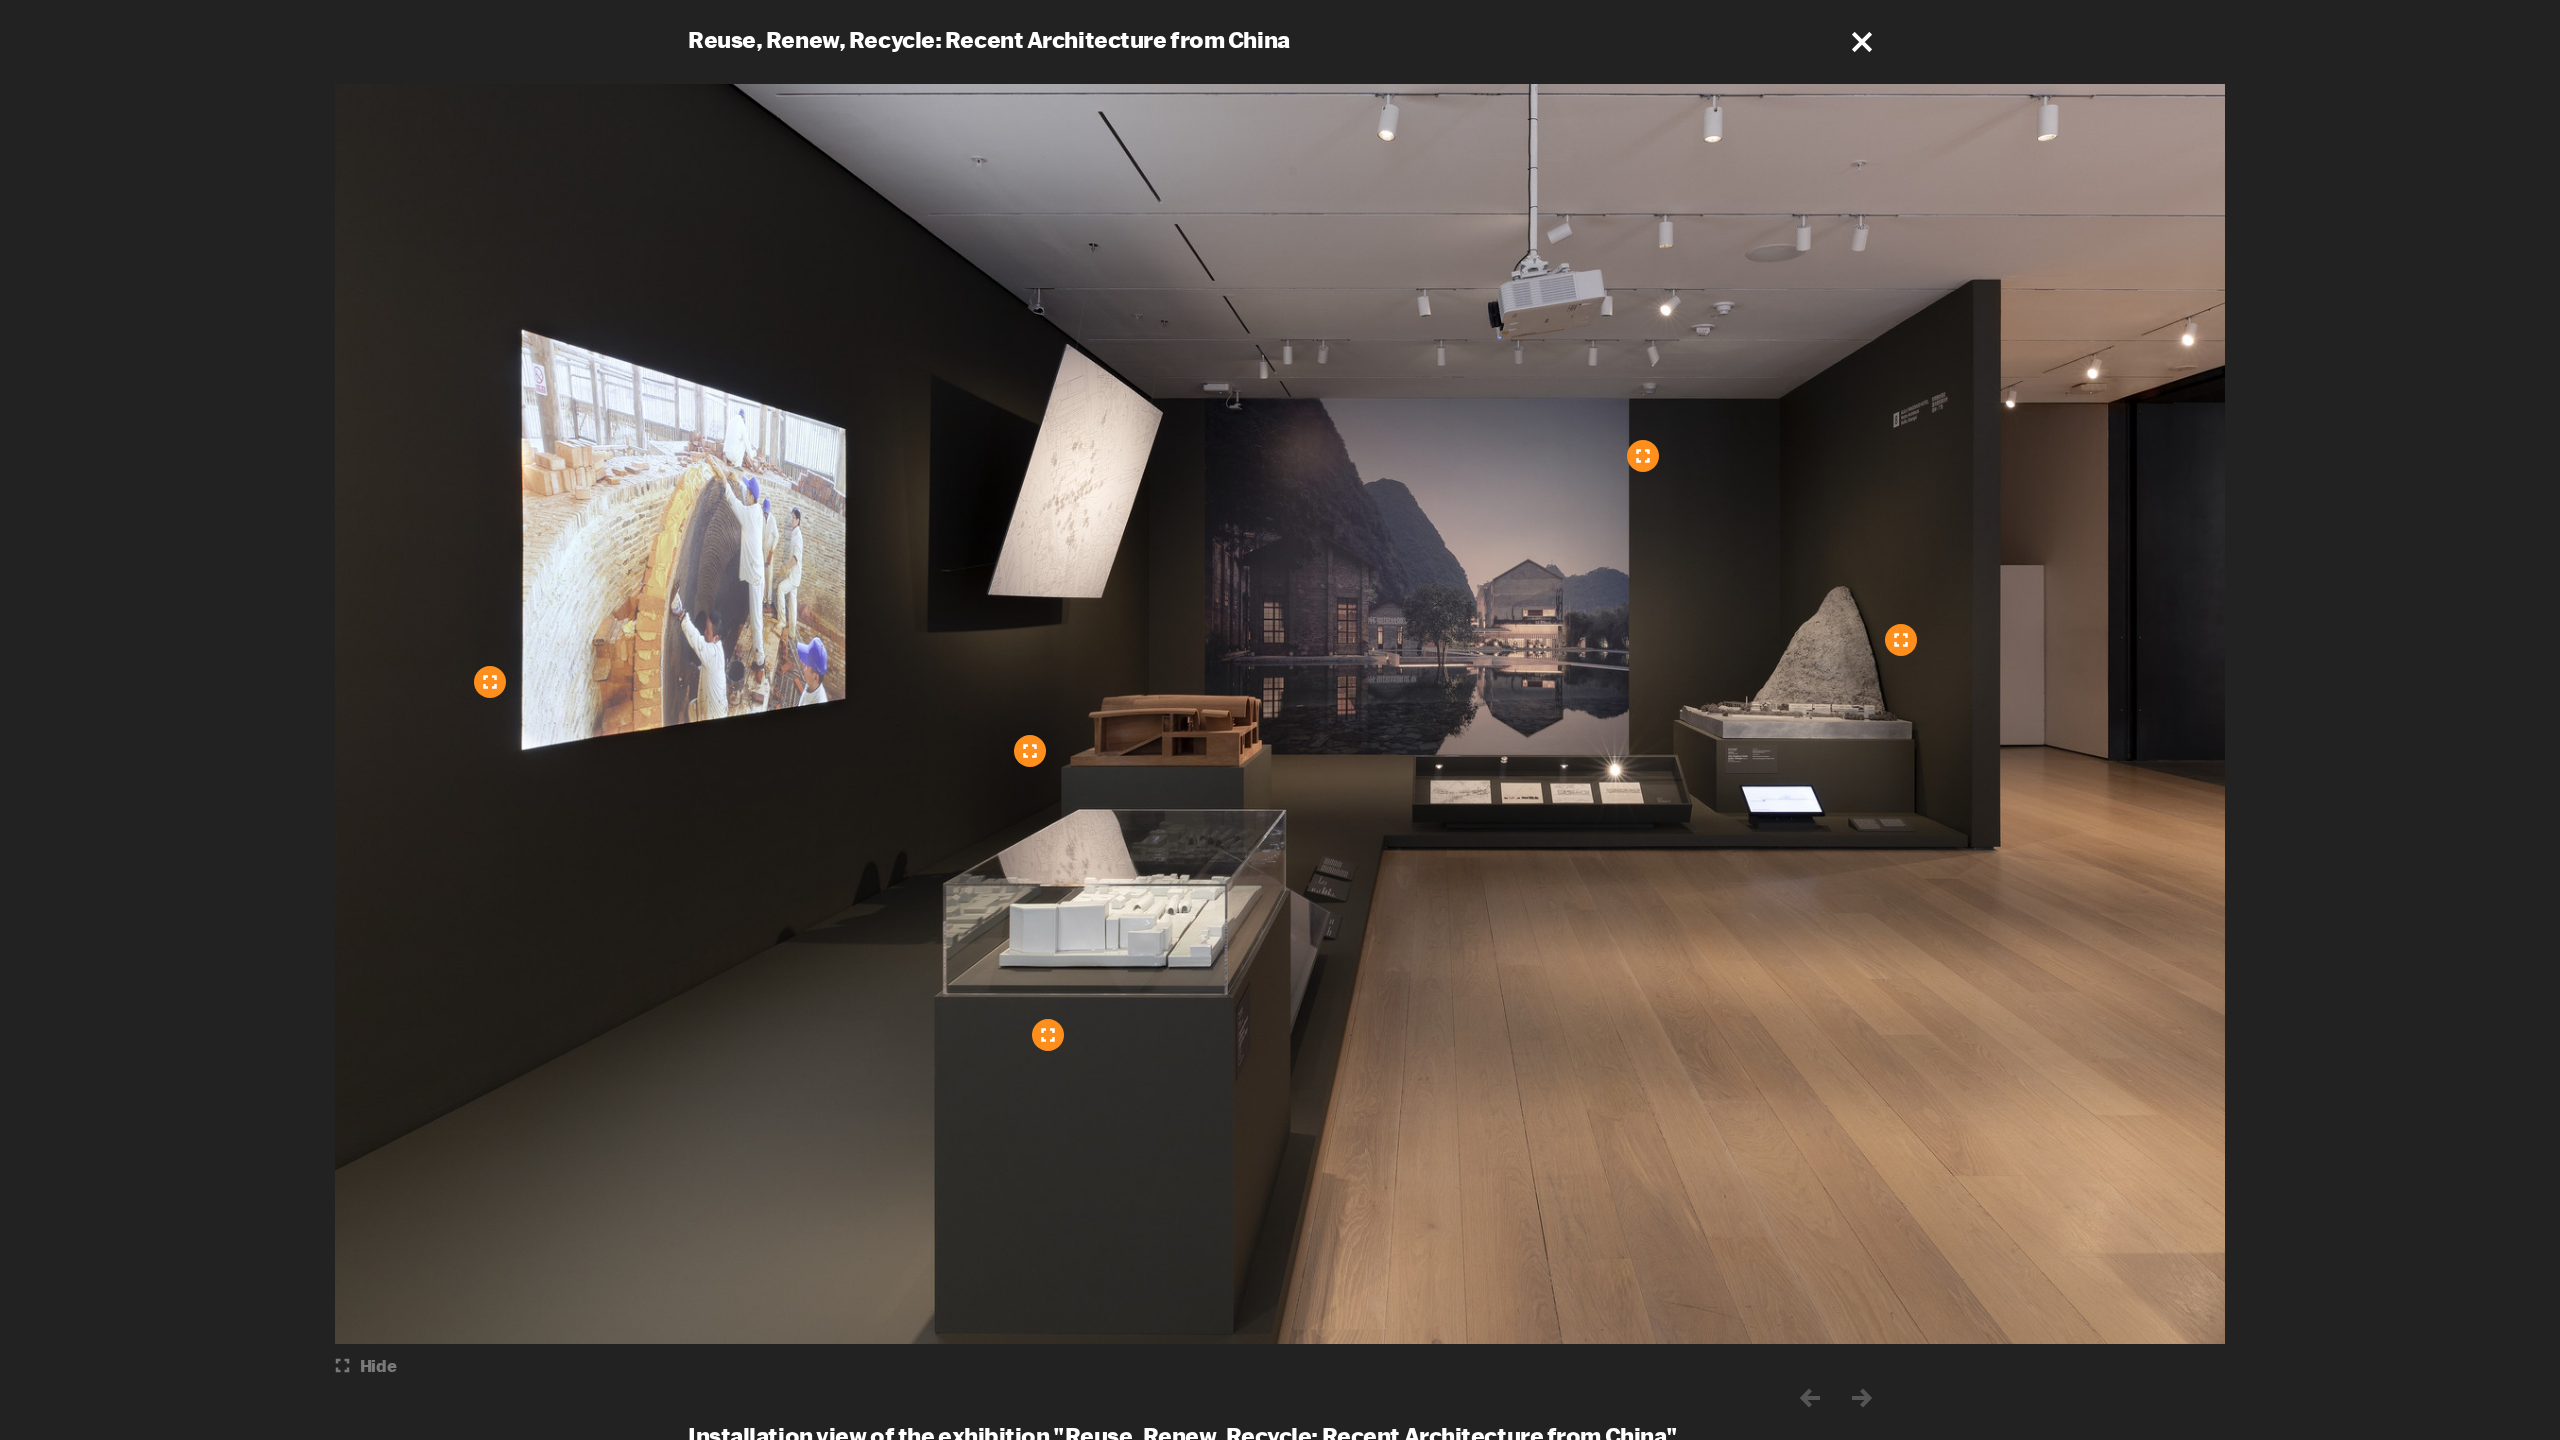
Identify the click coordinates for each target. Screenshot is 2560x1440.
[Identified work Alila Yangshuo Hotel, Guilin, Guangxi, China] (1901, 640)
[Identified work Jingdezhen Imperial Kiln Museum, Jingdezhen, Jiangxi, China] (1048, 1035)
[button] (1862, 42)
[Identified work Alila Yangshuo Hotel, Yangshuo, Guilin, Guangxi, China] (1643, 456)
